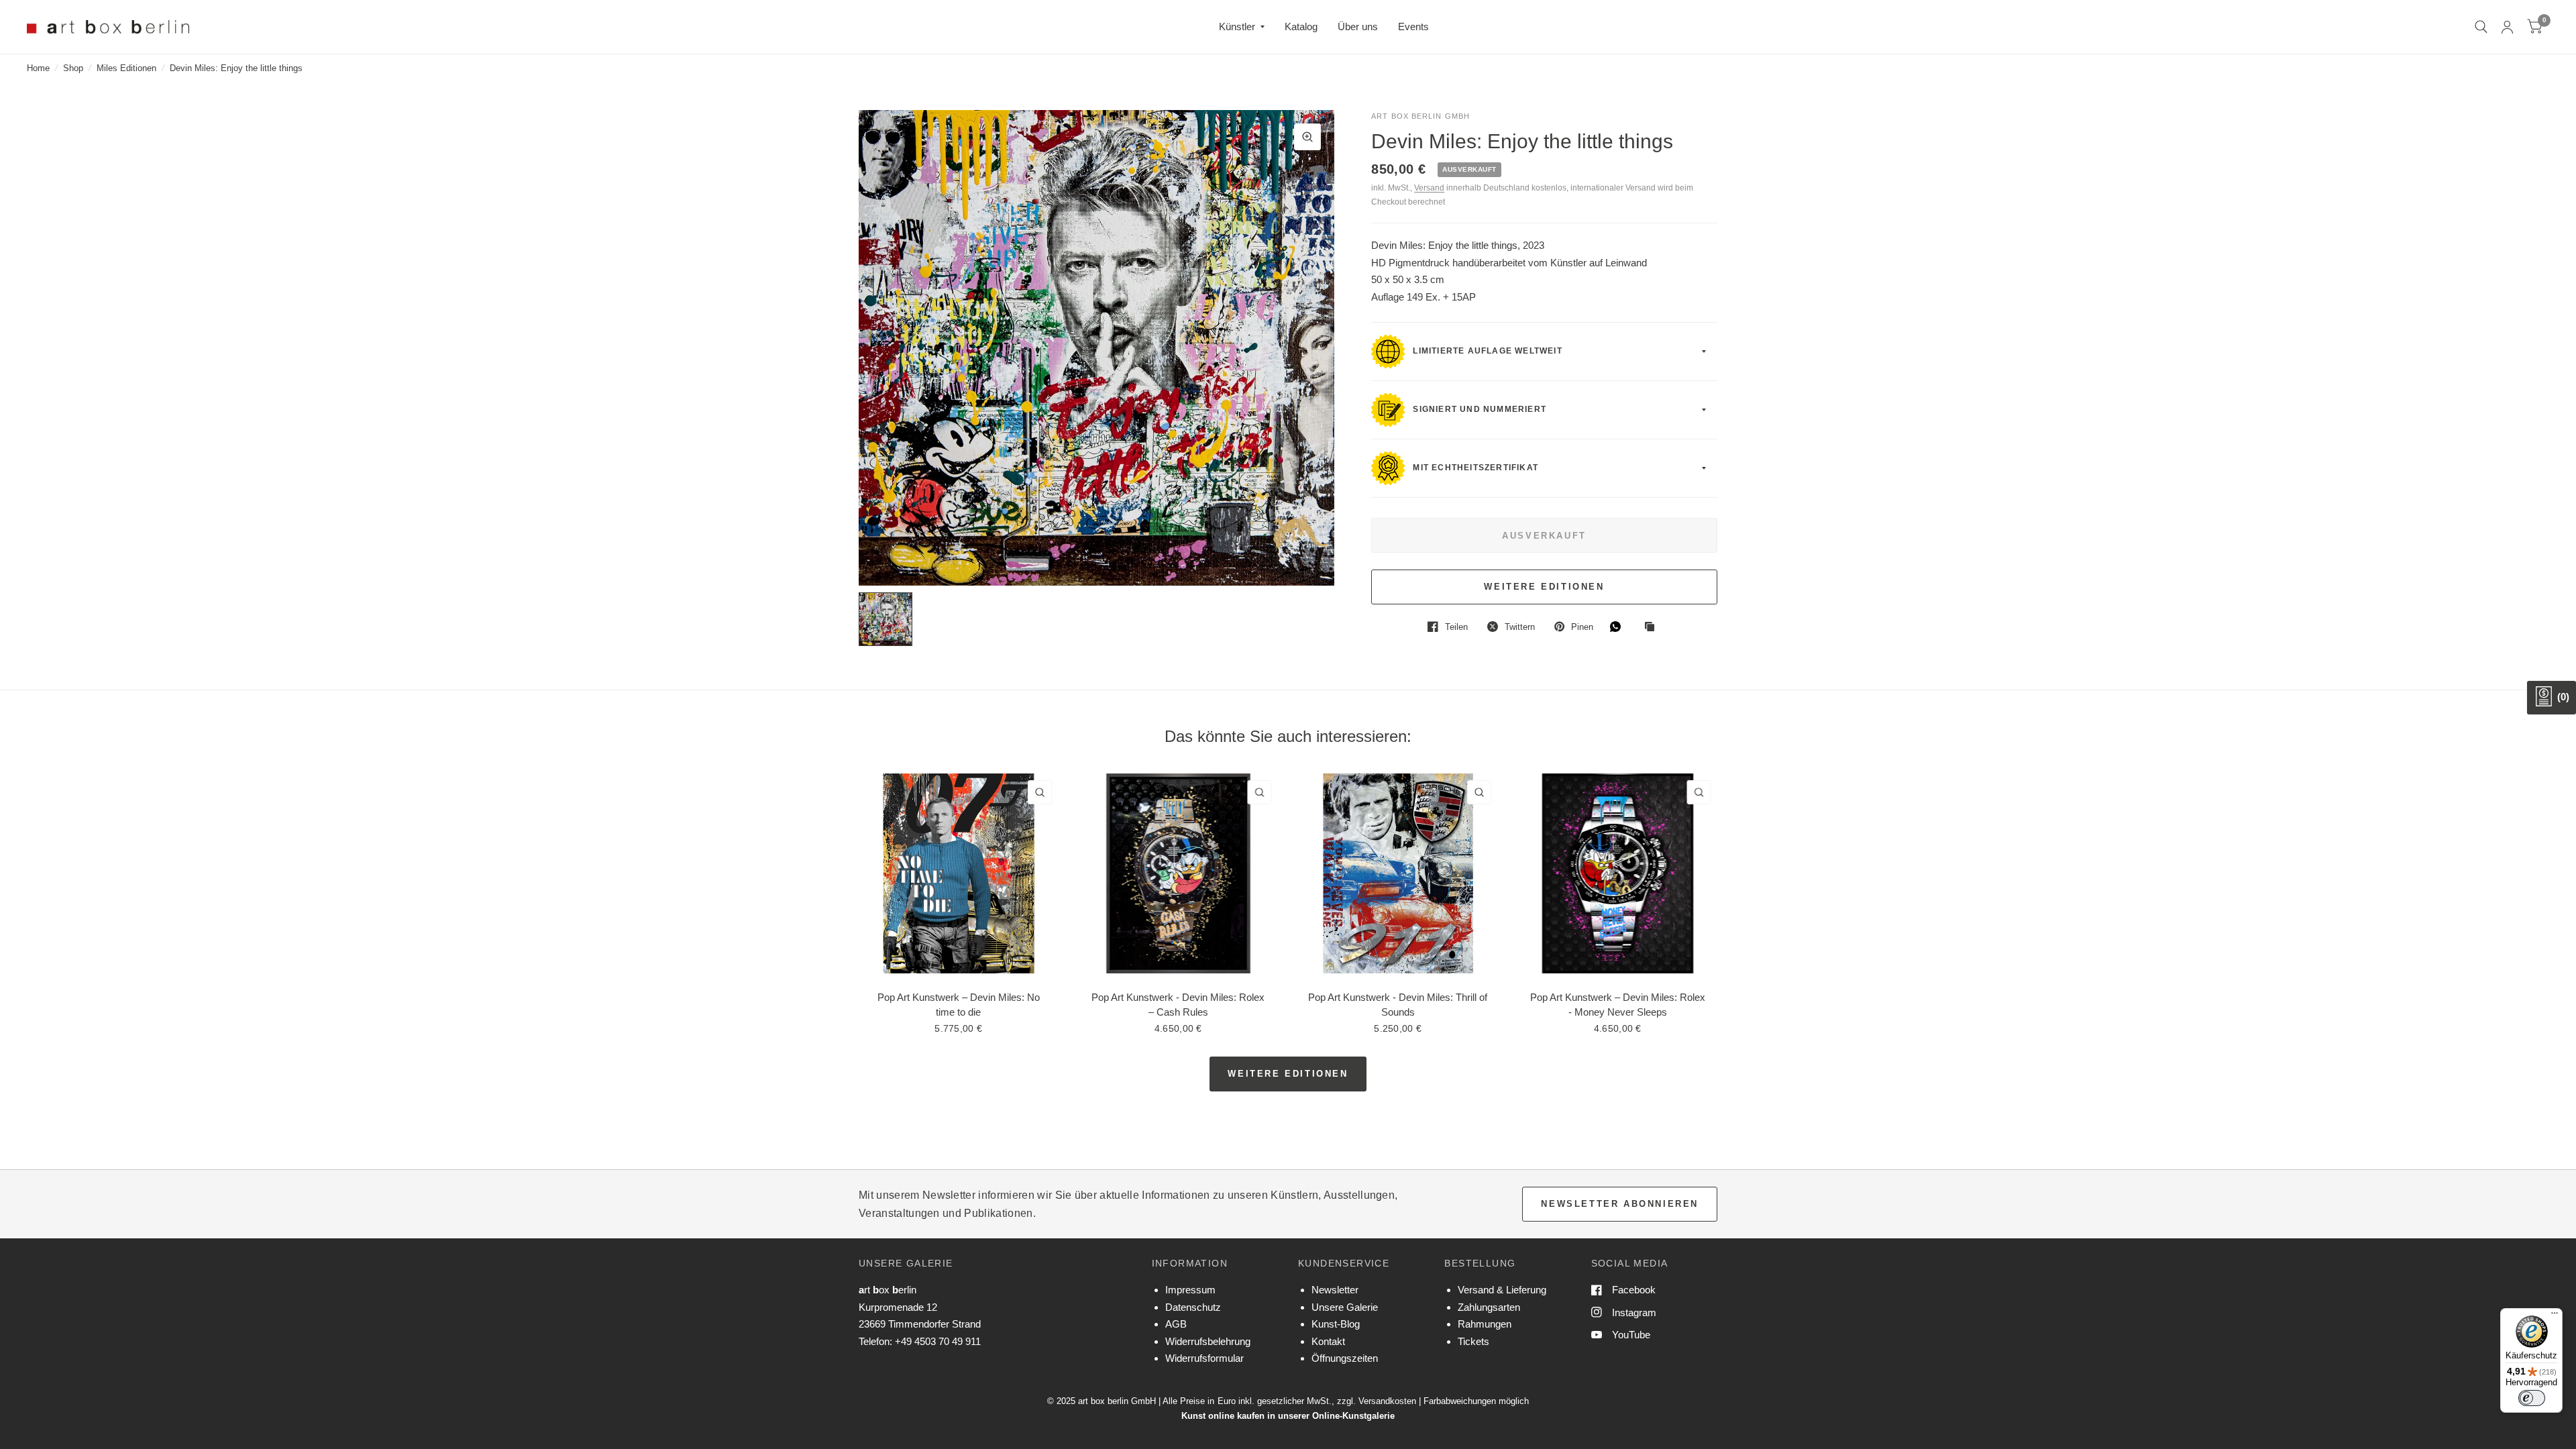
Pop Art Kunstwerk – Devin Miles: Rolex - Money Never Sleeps (1618, 1004)
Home (38, 68)
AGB (1176, 1324)
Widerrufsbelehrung (1208, 1341)
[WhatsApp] (1619, 627)
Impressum (1190, 1290)
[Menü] (2555, 1316)
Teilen (1456, 627)
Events (1413, 26)
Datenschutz (1193, 1307)
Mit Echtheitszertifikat (1474, 468)
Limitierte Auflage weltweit (1486, 352)
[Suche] (2481, 27)
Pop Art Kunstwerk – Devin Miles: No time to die (959, 1004)
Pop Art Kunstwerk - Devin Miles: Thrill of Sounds (1398, 1004)
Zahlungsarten (1489, 1307)
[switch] (2532, 1398)
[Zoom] (1307, 137)
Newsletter (1335, 1290)
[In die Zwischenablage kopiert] (1653, 627)
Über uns (1358, 26)
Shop (73, 68)
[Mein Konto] (2507, 27)
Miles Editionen (126, 68)
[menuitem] (1242, 27)
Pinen (1582, 627)
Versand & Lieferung (1502, 1290)
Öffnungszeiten (1345, 1358)
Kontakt (1328, 1341)
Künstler (1237, 26)
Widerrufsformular (1204, 1358)
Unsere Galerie (1345, 1307)
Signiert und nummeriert (1478, 410)
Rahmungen (1485, 1324)
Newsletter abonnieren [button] (1620, 1204)
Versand (1429, 188)
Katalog (1301, 26)
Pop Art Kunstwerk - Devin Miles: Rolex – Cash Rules (1178, 1004)
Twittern (1520, 627)
